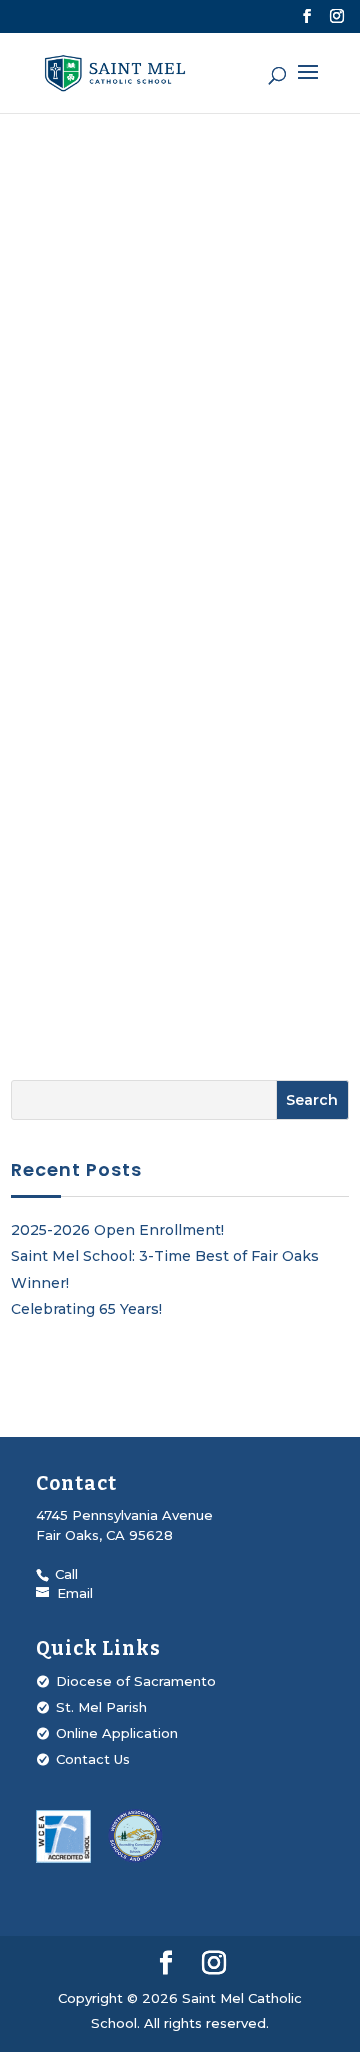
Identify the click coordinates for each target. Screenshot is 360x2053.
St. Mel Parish (101, 1707)
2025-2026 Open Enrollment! (117, 1230)
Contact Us (93, 1759)
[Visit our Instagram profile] (337, 16)
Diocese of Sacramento (136, 1681)
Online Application (117, 1733)
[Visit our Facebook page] (307, 16)
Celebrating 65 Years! (86, 1309)
